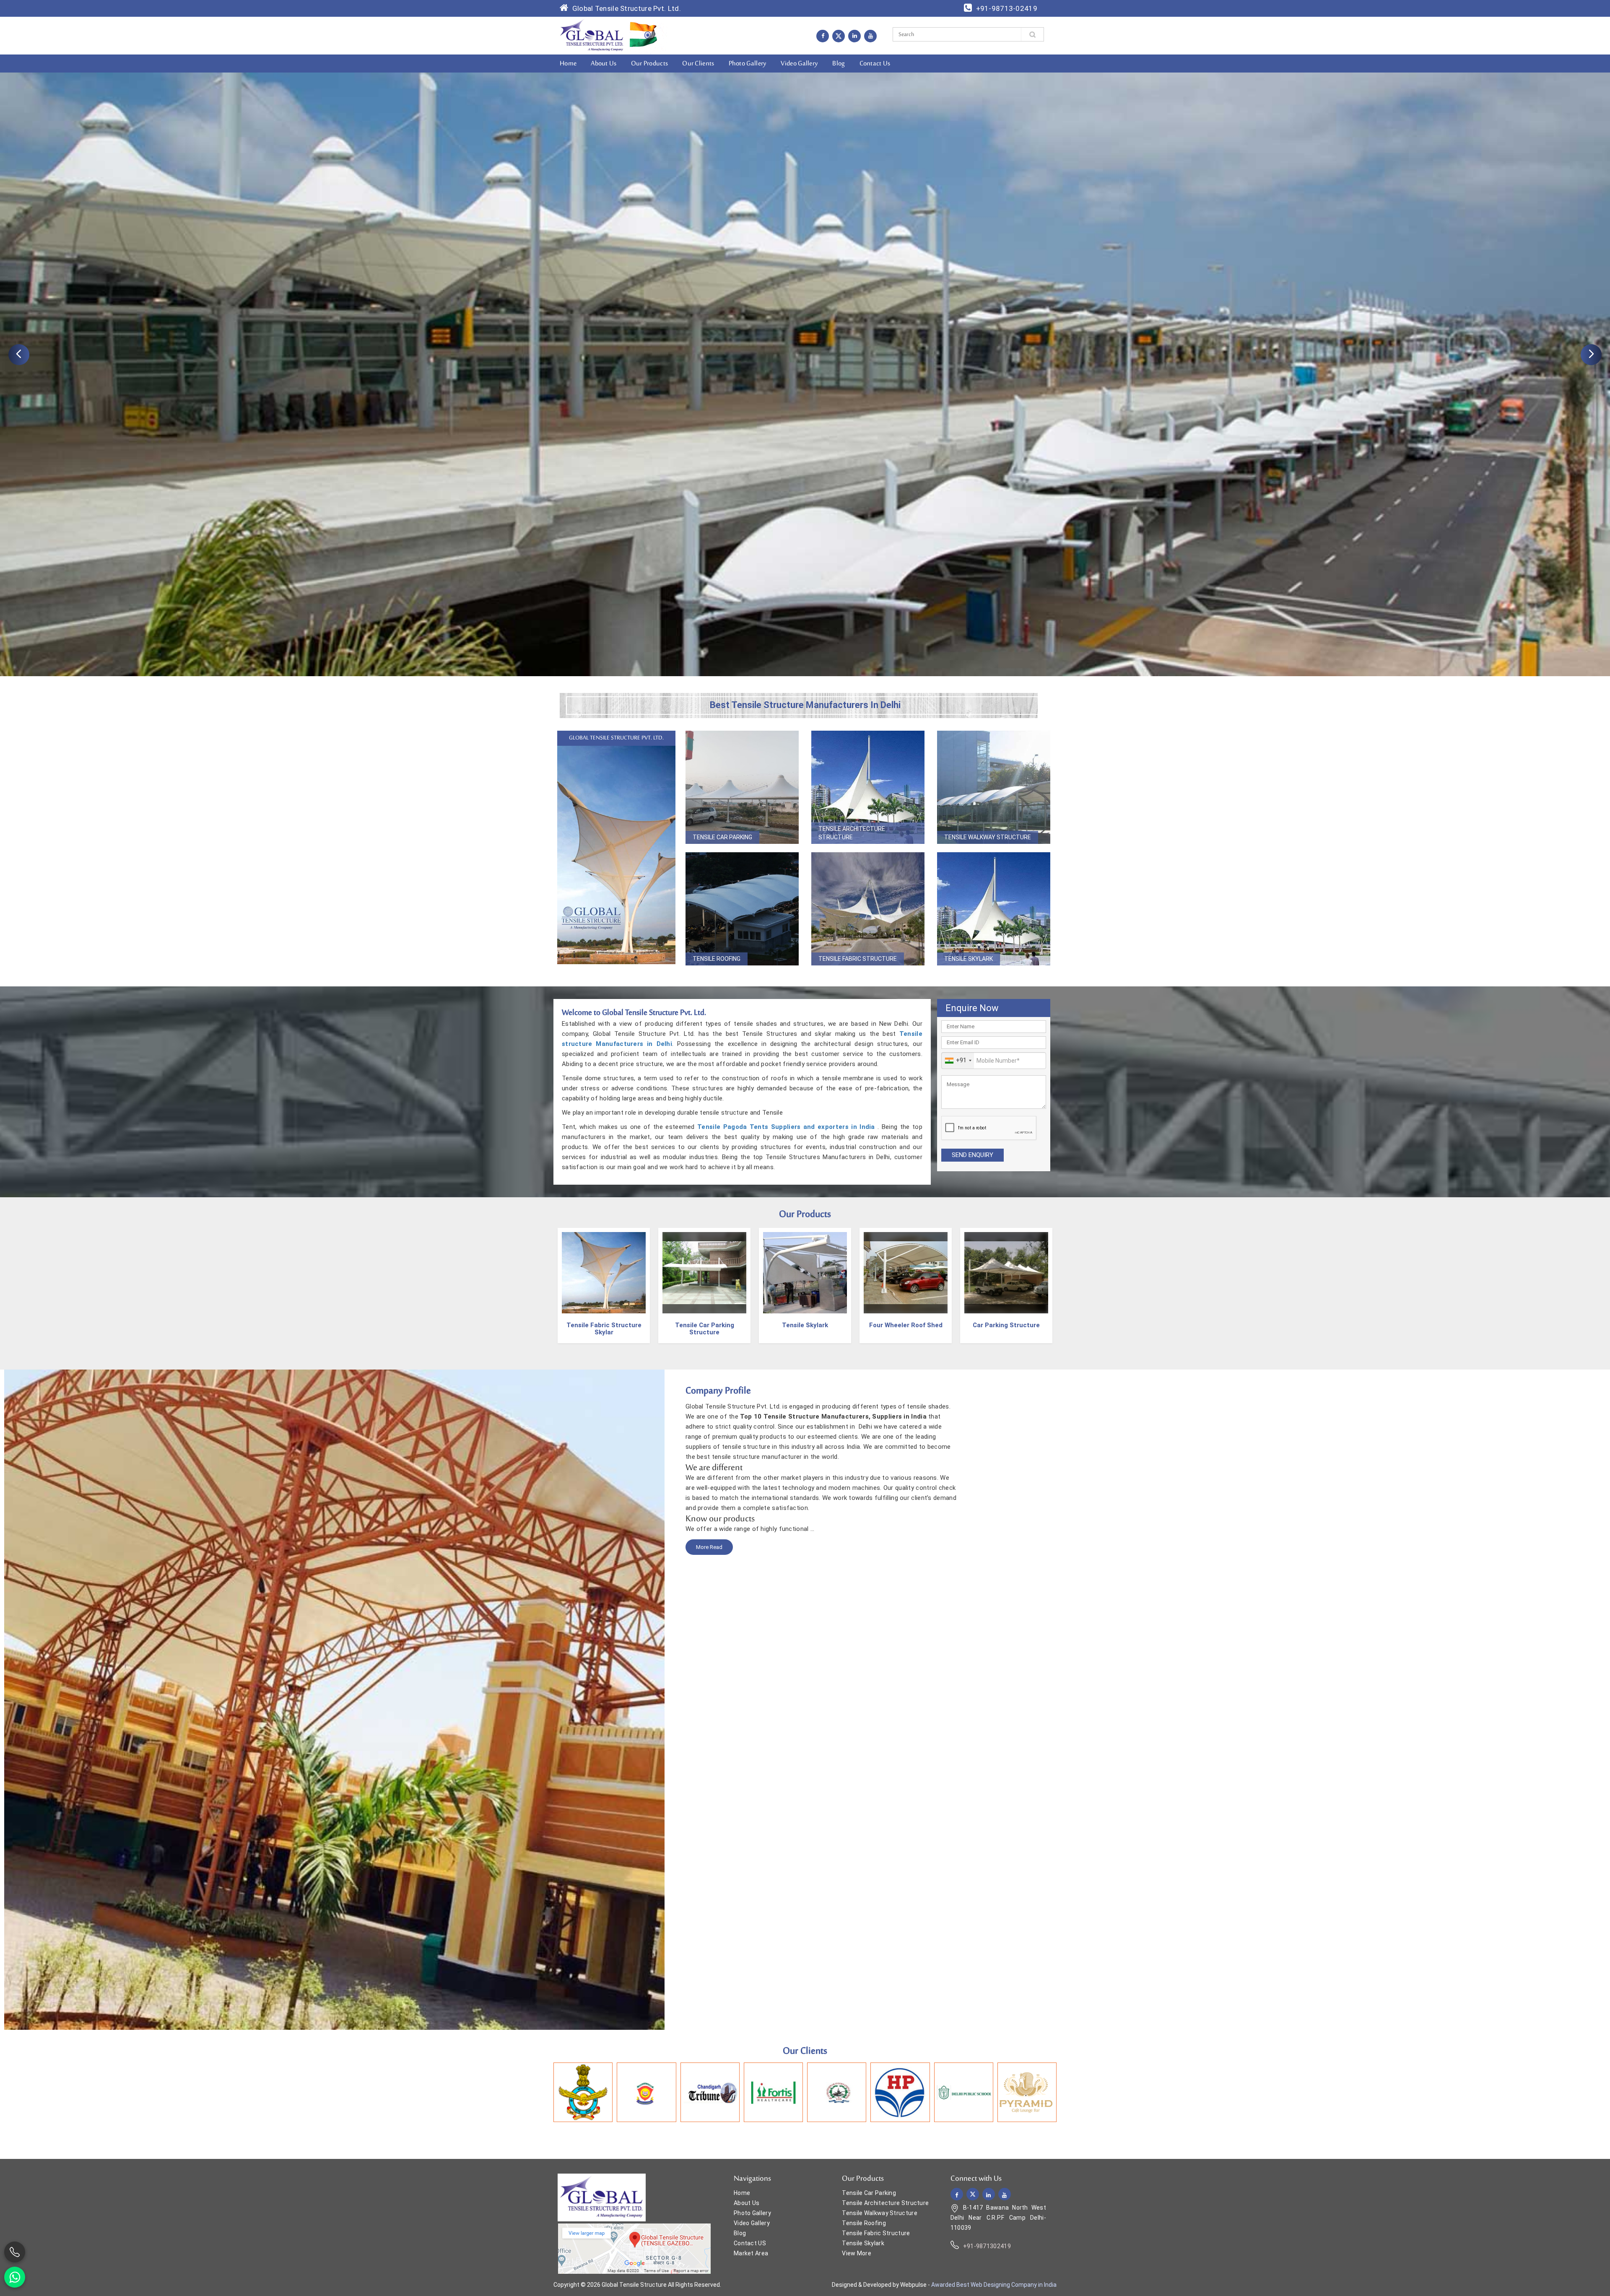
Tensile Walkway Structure (988, 837)
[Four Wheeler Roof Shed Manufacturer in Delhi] (805, 1274)
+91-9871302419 (987, 2246)
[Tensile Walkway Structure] (994, 787)
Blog (839, 64)
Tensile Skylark (969, 959)
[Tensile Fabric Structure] (868, 909)
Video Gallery (799, 64)
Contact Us (875, 64)
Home (568, 64)
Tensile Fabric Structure (858, 959)
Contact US (750, 2243)
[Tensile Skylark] (994, 909)
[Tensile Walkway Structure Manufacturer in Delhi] (1006, 1274)
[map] (634, 2248)
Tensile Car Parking (722, 837)
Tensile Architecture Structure (852, 833)
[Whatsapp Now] (15, 2277)
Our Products (650, 64)
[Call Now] (15, 2252)
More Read (709, 1547)
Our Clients (698, 64)
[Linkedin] (854, 36)
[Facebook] (823, 36)
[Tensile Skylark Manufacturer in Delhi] (704, 1274)
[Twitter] (839, 36)
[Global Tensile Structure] (592, 35)
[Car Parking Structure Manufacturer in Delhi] (906, 1274)
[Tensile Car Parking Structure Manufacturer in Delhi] (604, 1274)
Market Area (751, 2253)
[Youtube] (870, 36)
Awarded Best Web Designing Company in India (994, 2285)
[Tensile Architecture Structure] (868, 787)
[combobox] (958, 1061)
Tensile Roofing (717, 959)
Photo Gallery (748, 64)
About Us (604, 64)
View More (857, 2253)
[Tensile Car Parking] (742, 787)
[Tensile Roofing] (742, 909)
